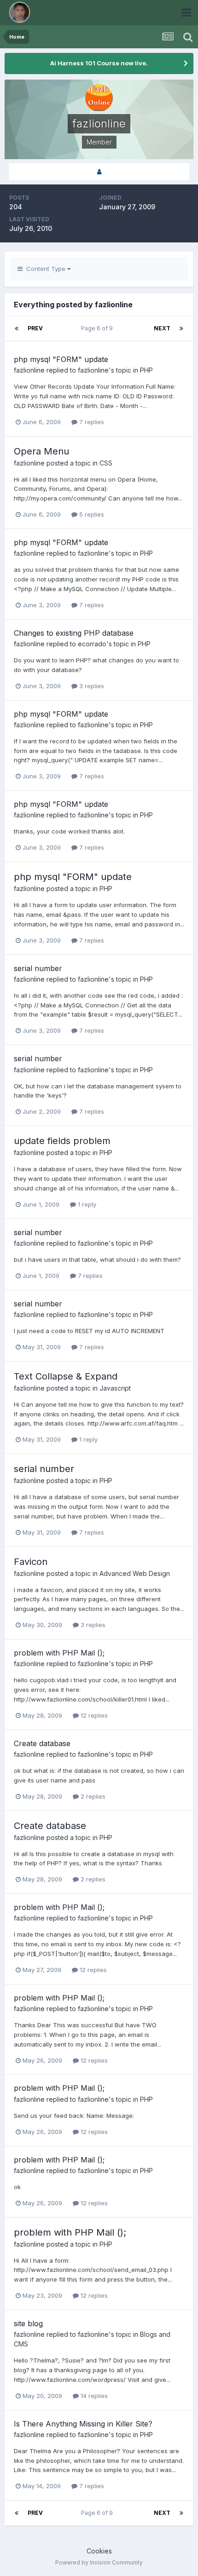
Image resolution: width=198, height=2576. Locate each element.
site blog (28, 2323)
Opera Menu (41, 451)
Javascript (115, 1388)
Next (162, 328)
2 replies (92, 1796)
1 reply (86, 1204)
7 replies (91, 422)
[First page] (17, 328)
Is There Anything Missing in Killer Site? (83, 2424)
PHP (146, 370)
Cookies (99, 2551)
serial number (38, 968)
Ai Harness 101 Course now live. (99, 63)
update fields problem (62, 1141)
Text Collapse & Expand (66, 1376)
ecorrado (92, 644)
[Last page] (181, 328)
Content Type (45, 269)
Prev (35, 328)
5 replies (91, 514)
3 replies (91, 686)
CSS (106, 463)
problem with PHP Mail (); (59, 1653)
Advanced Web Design (135, 1573)
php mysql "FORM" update (61, 359)
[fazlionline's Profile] (99, 172)
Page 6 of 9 (98, 328)
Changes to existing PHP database (74, 633)
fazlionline (29, 370)
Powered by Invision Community (99, 2562)
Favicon (31, 1562)
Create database (42, 1743)
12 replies (93, 1715)
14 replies (93, 2396)
